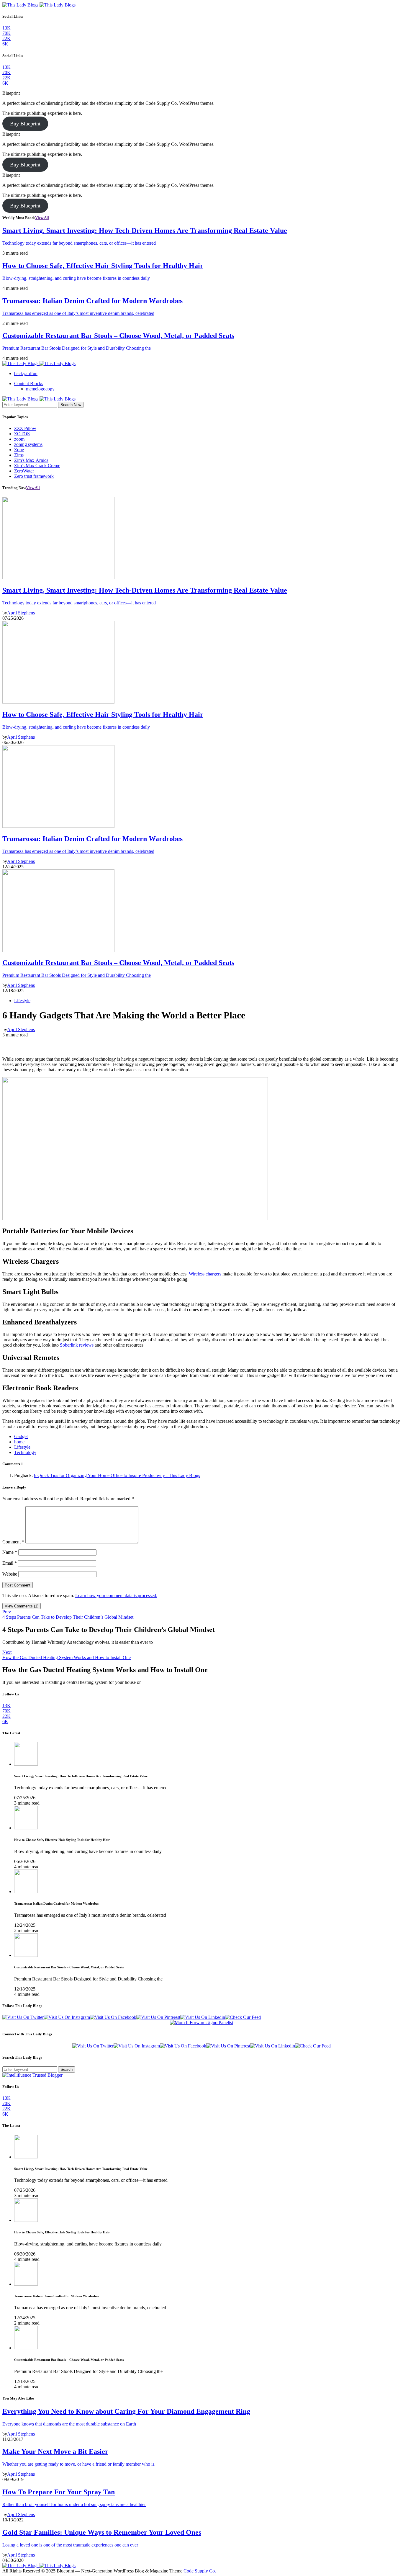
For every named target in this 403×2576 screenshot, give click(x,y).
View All (42, 218)
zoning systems (28, 444)
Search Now (71, 405)
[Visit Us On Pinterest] (158, 2017)
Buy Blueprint (25, 124)
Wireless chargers (205, 1274)
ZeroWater (24, 471)
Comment (13, 1542)
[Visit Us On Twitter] (23, 2017)
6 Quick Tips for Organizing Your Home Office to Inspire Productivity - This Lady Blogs (117, 1475)
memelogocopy (40, 389)
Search (67, 2069)
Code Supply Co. (200, 2571)
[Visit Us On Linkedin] (203, 2017)
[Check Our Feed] (243, 2017)
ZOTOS (22, 434)
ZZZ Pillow (25, 428)
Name (10, 1552)
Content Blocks (29, 383)
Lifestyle (22, 1001)
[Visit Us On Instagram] (67, 2017)
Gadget (21, 1436)
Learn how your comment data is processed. (116, 1596)
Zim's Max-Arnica (31, 460)
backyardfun (26, 373)
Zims (19, 455)
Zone (19, 450)
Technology (25, 1452)
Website (10, 1574)
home (19, 1442)
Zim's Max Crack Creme (37, 466)
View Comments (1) (22, 1606)
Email (10, 1563)
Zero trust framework (34, 476)
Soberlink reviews (77, 1345)
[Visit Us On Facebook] (113, 2017)
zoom (19, 439)
